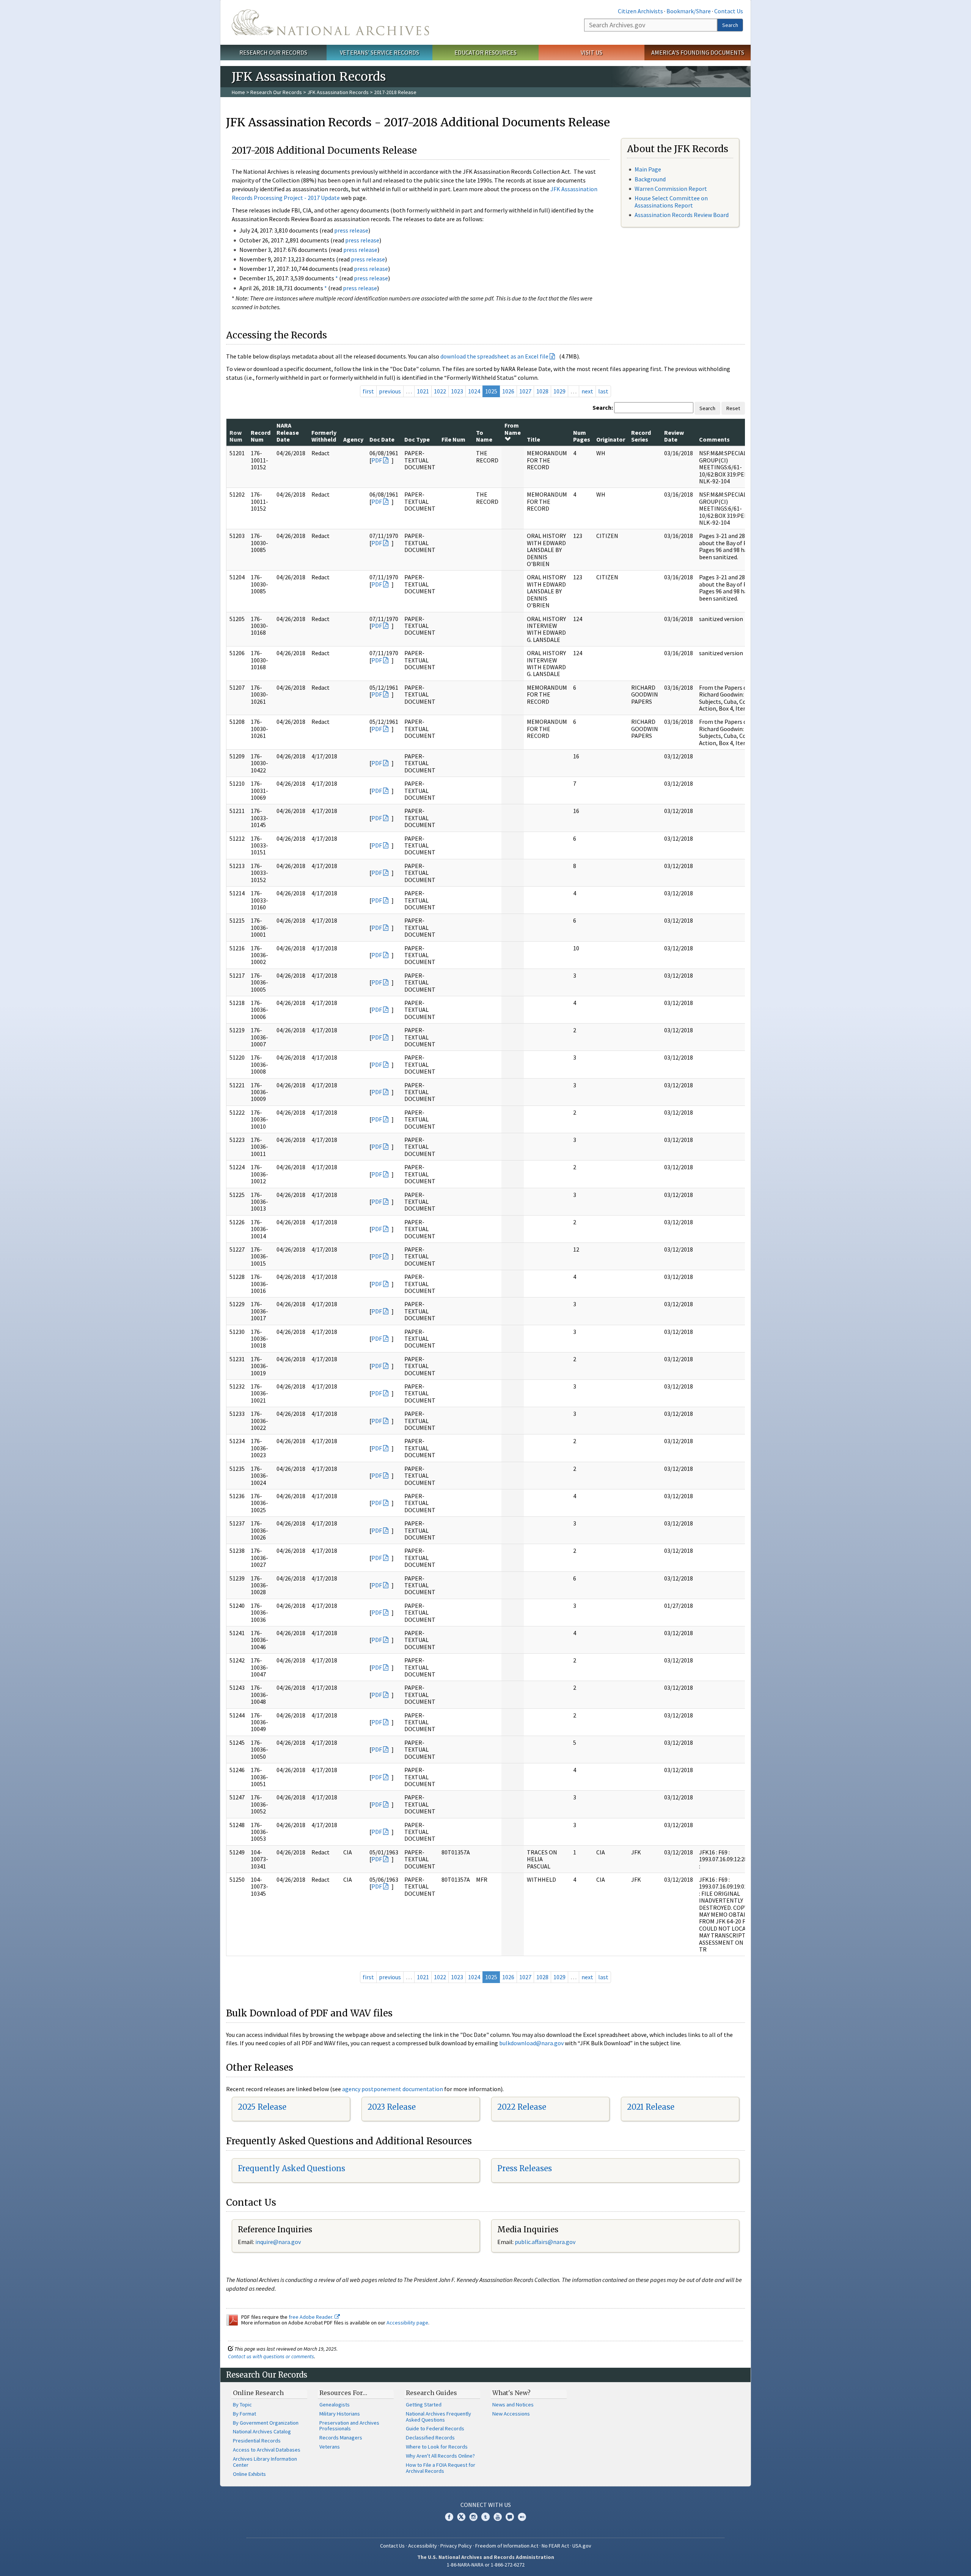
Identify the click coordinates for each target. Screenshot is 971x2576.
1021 (423, 391)
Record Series (641, 436)
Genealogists (335, 2405)
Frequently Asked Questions (291, 2168)
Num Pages (582, 436)
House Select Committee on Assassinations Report (671, 202)
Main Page (648, 169)
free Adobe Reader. (312, 2317)
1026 (508, 391)
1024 (474, 391)
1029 (559, 391)
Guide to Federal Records (435, 2428)
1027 (525, 391)
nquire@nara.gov (279, 2242)
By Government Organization (266, 2423)
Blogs (510, 2517)
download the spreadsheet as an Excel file (494, 356)
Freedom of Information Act (507, 2546)
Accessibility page (407, 2323)
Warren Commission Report (671, 189)
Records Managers (341, 2438)
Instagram (473, 2517)
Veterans (330, 2447)
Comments (714, 439)
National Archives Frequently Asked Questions (438, 2417)
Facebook (449, 2517)
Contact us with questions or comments (271, 2356)
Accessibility (423, 2546)
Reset (733, 408)
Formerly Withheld (324, 436)
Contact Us (729, 11)
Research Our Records (273, 52)
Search (730, 25)
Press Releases (525, 2168)
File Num (453, 439)
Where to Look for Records (437, 2447)
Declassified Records (430, 2438)
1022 (440, 391)
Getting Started (424, 2405)
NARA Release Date (288, 432)
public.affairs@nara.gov (545, 2242)
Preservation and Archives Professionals (349, 2426)
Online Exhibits (249, 2474)
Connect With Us (486, 2505)
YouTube (498, 2517)
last (603, 391)
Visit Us (592, 52)
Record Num (261, 436)
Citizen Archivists (640, 11)
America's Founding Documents (698, 52)
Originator (611, 439)
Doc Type (417, 439)
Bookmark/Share (689, 11)
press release (351, 230)
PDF (377, 460)
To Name (484, 436)
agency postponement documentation (393, 2089)
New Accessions (511, 2414)
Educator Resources (485, 52)
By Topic (242, 2405)
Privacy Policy (456, 2546)
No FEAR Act (555, 2546)
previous (390, 391)
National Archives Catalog (262, 2431)
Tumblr (485, 2517)
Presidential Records (257, 2441)
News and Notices (513, 2405)
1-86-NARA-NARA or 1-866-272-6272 (486, 2565)
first (368, 391)
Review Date (674, 436)
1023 (457, 391)
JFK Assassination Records (338, 92)
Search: (603, 407)
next (587, 391)
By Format (244, 2414)
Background (650, 179)
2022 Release (522, 2107)
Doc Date (382, 439)
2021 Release (651, 2107)
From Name (513, 429)
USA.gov (582, 2546)
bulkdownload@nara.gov (531, 2043)
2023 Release (392, 2107)
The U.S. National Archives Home (330, 22)
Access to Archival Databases (267, 2450)
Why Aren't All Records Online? (440, 2456)
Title (533, 439)
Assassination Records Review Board (682, 215)
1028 (542, 391)
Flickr (522, 2517)
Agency (353, 439)
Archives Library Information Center (265, 2462)
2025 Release (262, 2107)
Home (238, 92)
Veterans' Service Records (379, 52)
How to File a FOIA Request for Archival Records (441, 2468)
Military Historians (340, 2414)
